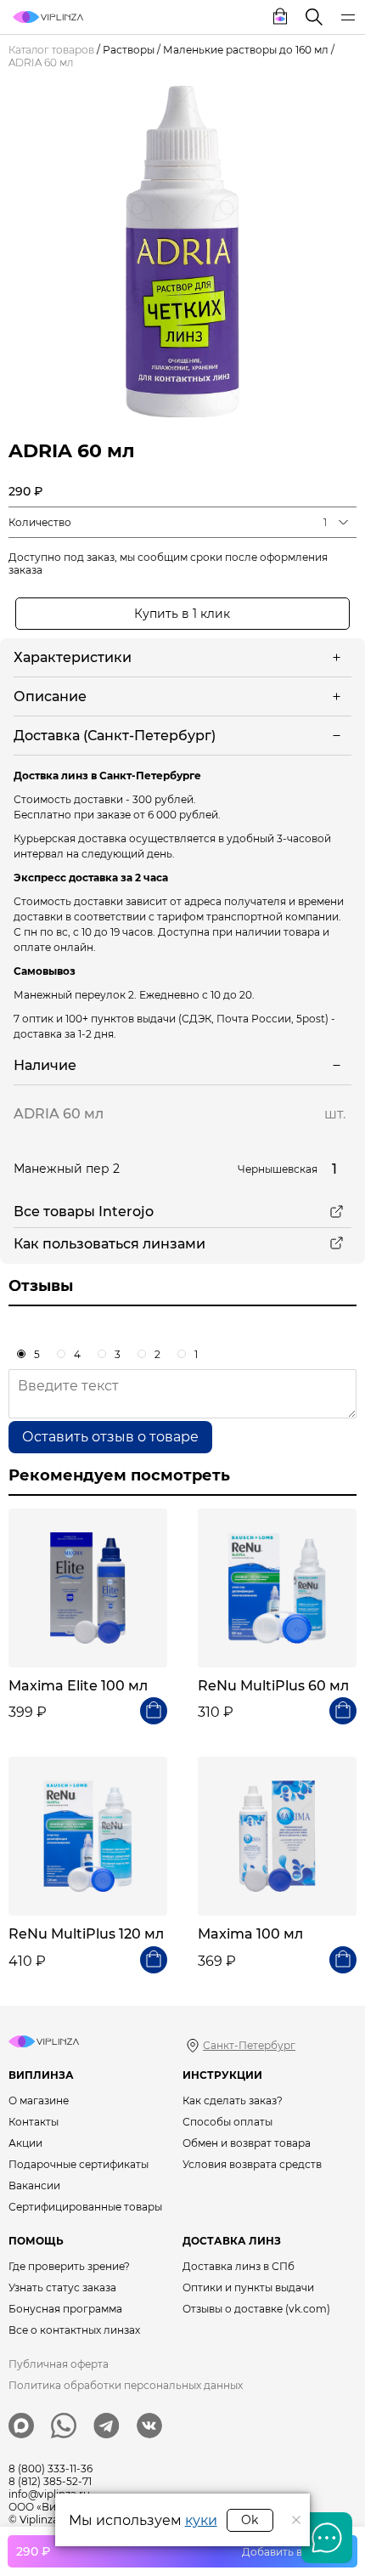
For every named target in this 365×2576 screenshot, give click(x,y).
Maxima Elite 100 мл (78, 1686)
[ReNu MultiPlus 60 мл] (277, 1588)
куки (201, 2520)
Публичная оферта (59, 2364)
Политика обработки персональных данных (126, 2385)
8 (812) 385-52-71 (50, 2481)
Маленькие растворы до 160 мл (246, 50)
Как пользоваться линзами (109, 1244)
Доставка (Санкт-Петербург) (115, 736)
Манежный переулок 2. (75, 995)
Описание (50, 696)
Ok (250, 2520)
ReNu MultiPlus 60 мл (273, 1686)
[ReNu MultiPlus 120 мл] (88, 1836)
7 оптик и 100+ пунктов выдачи (95, 1019)
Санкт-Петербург (249, 2045)
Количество (40, 522)
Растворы (129, 50)
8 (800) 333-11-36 (51, 2468)
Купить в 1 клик (182, 614)
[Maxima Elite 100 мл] (88, 1588)
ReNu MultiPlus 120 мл (86, 1934)
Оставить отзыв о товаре (110, 1437)
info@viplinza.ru (49, 2494)
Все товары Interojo (84, 1212)
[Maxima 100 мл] (277, 1836)
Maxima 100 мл (250, 1934)
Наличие (45, 1065)
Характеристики (73, 657)
